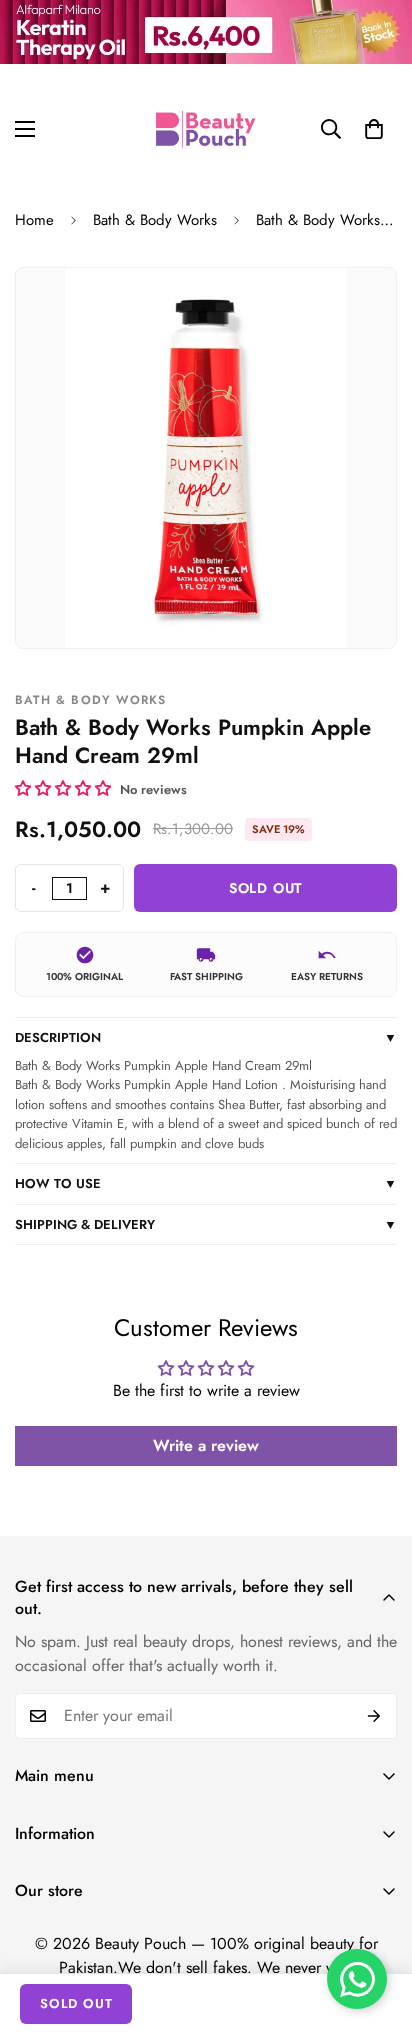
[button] (374, 129)
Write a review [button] (206, 1445)
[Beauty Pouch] (206, 129)
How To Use (206, 1183)
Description (206, 1037)
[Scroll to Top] (376, 1928)
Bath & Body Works (155, 220)
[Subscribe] (374, 1716)
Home (34, 220)
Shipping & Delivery (206, 1224)
